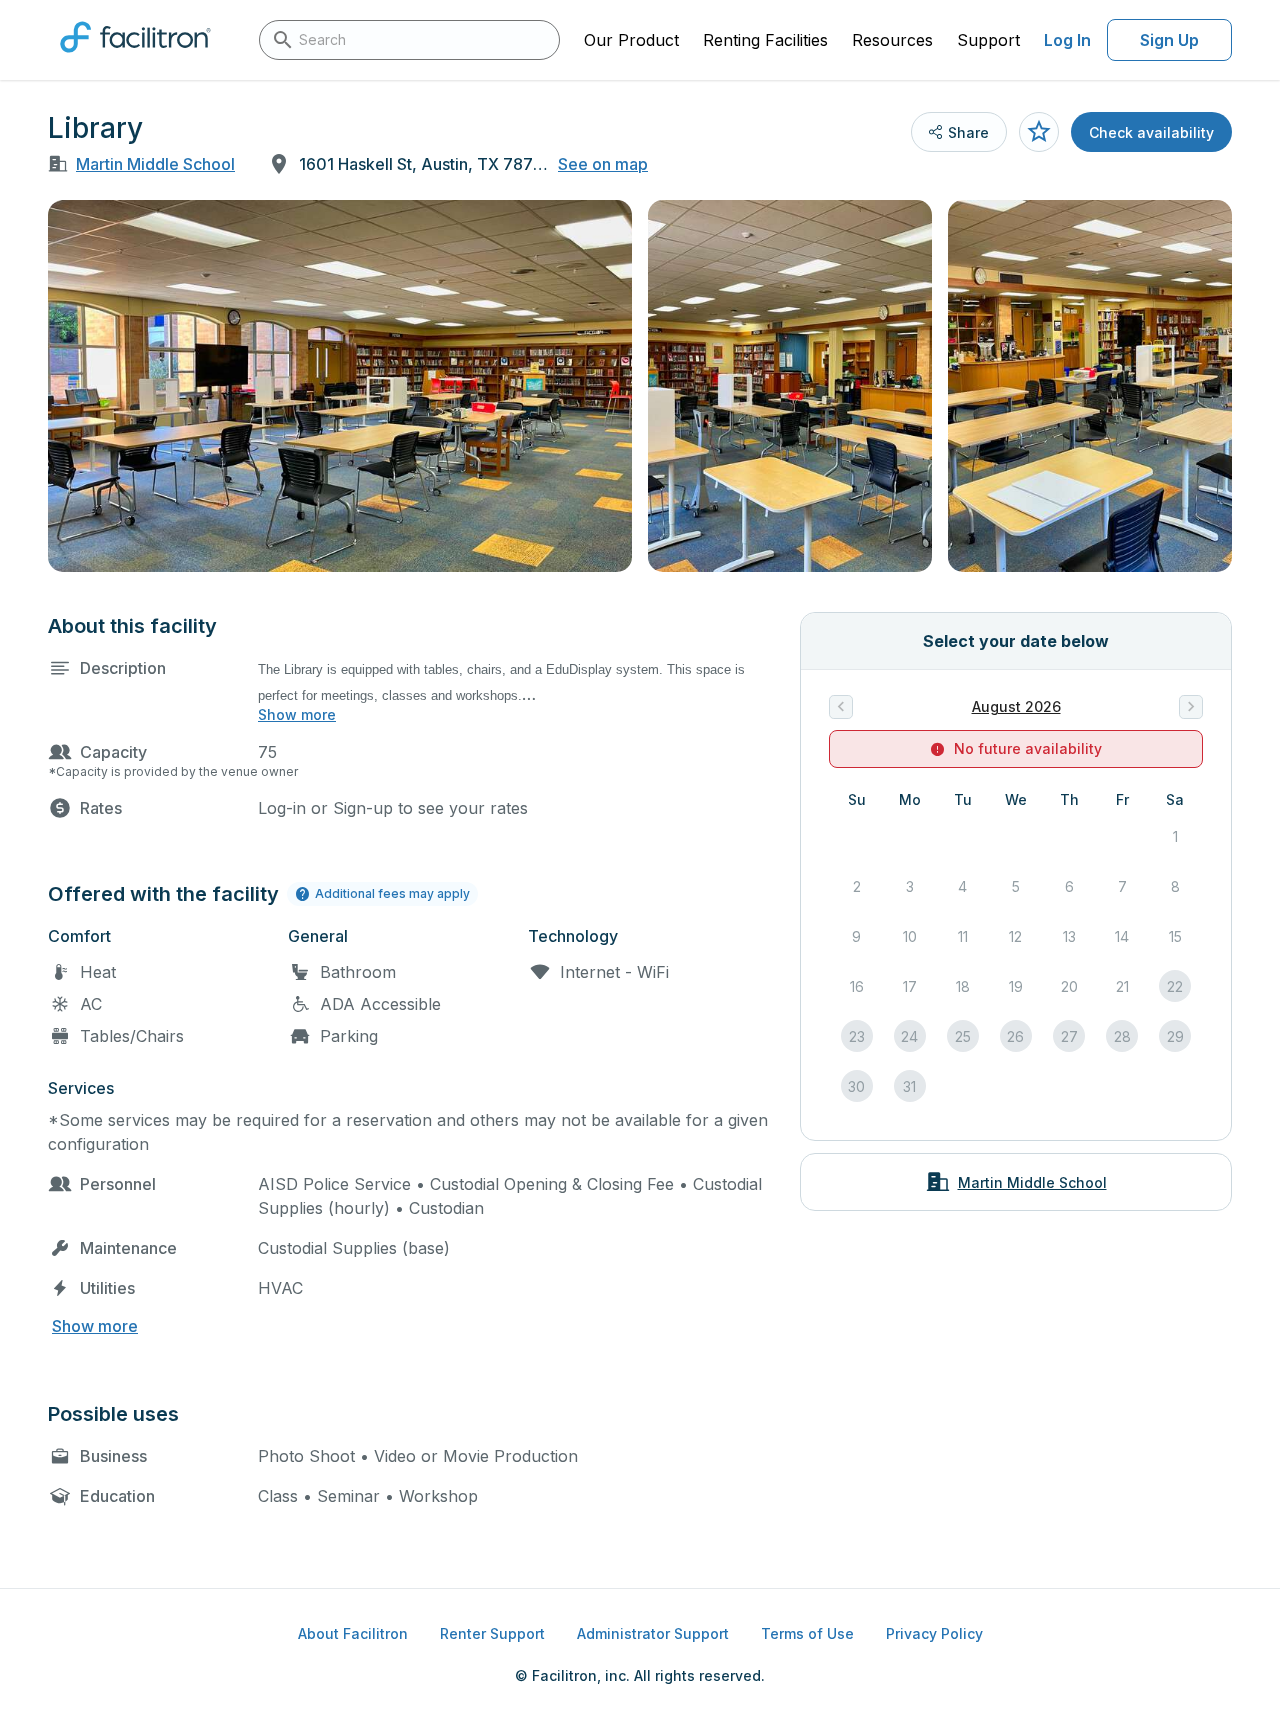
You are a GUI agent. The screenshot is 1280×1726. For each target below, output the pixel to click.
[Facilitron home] (135, 59)
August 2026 (1016, 706)
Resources (892, 40)
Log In (1067, 40)
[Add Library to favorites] (1039, 132)
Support (988, 40)
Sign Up (1169, 40)
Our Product (631, 40)
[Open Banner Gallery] (340, 386)
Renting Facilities (765, 40)
